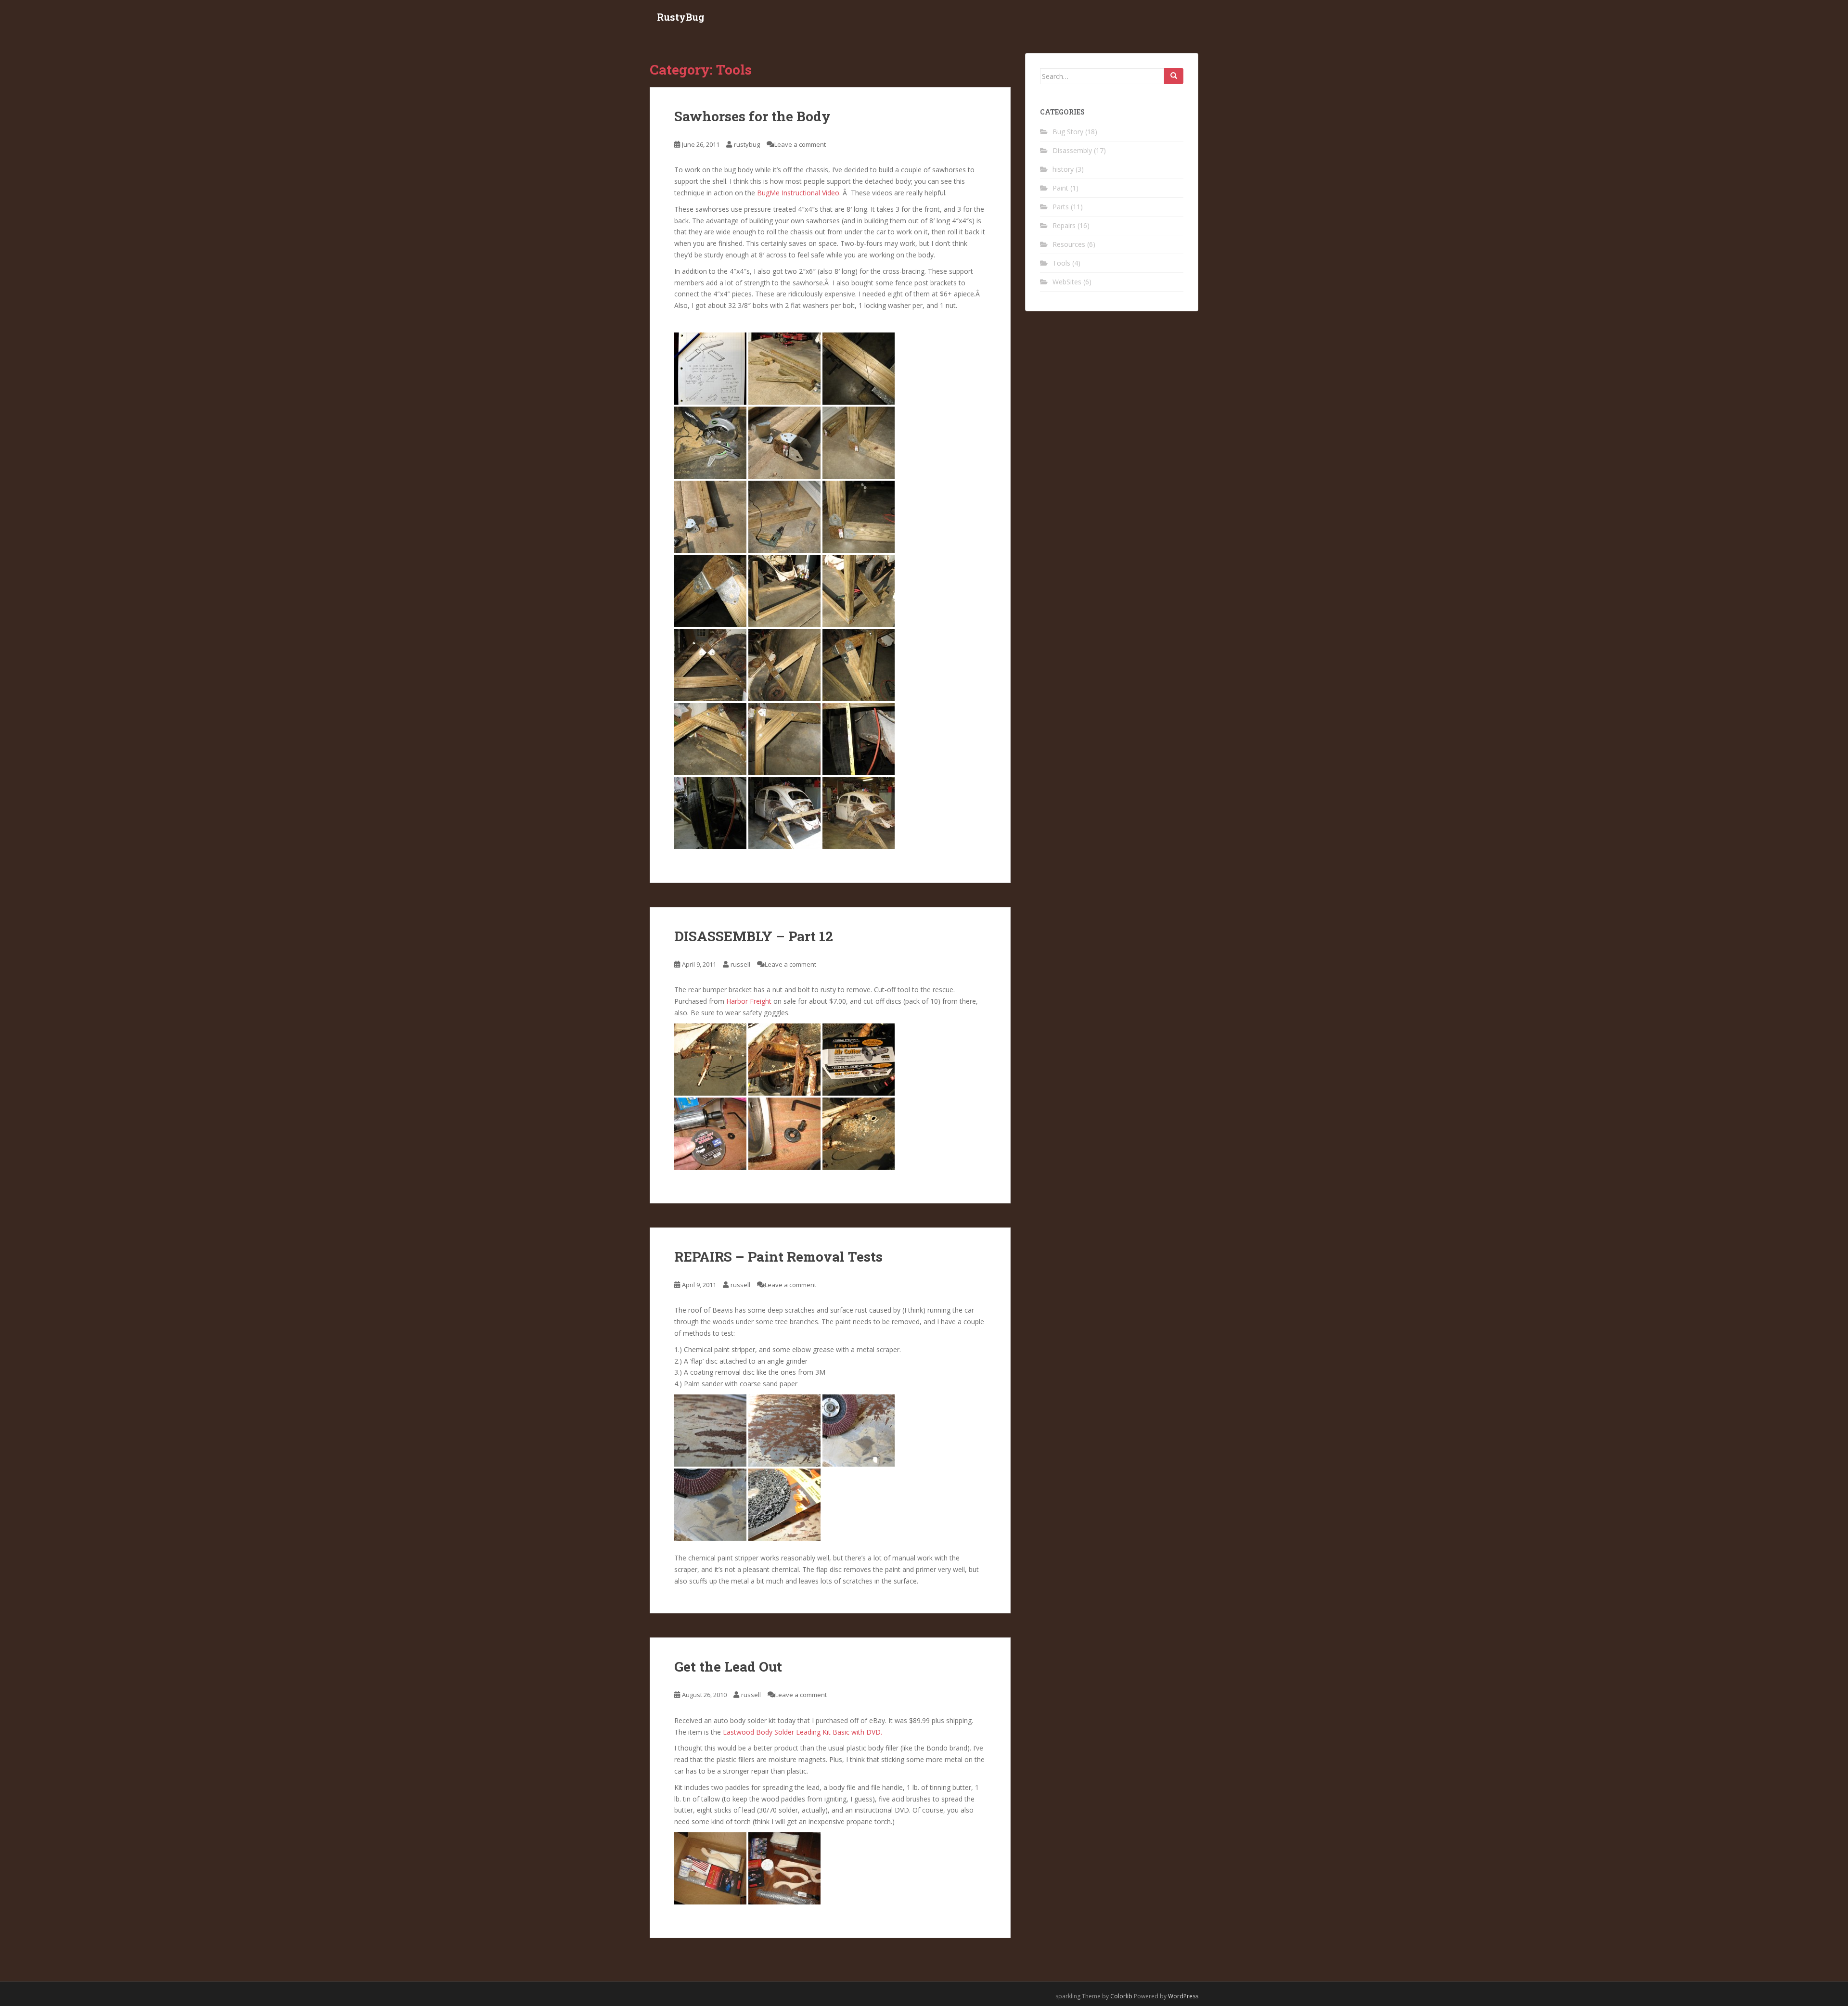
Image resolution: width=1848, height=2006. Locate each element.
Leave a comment (800, 144)
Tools (1061, 263)
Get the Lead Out (728, 1667)
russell (740, 964)
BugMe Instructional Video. (800, 193)
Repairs (1064, 225)
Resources (1069, 244)
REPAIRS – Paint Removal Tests (778, 1257)
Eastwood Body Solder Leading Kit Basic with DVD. (802, 1732)
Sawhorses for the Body (752, 116)
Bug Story (1068, 132)
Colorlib (1121, 1996)
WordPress (1183, 1996)
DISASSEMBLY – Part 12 (754, 936)
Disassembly (1072, 150)
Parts (1061, 207)
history (1063, 169)
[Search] (1174, 76)
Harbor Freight (749, 1001)
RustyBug (681, 17)
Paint (1060, 188)
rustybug (747, 144)
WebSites (1067, 282)
